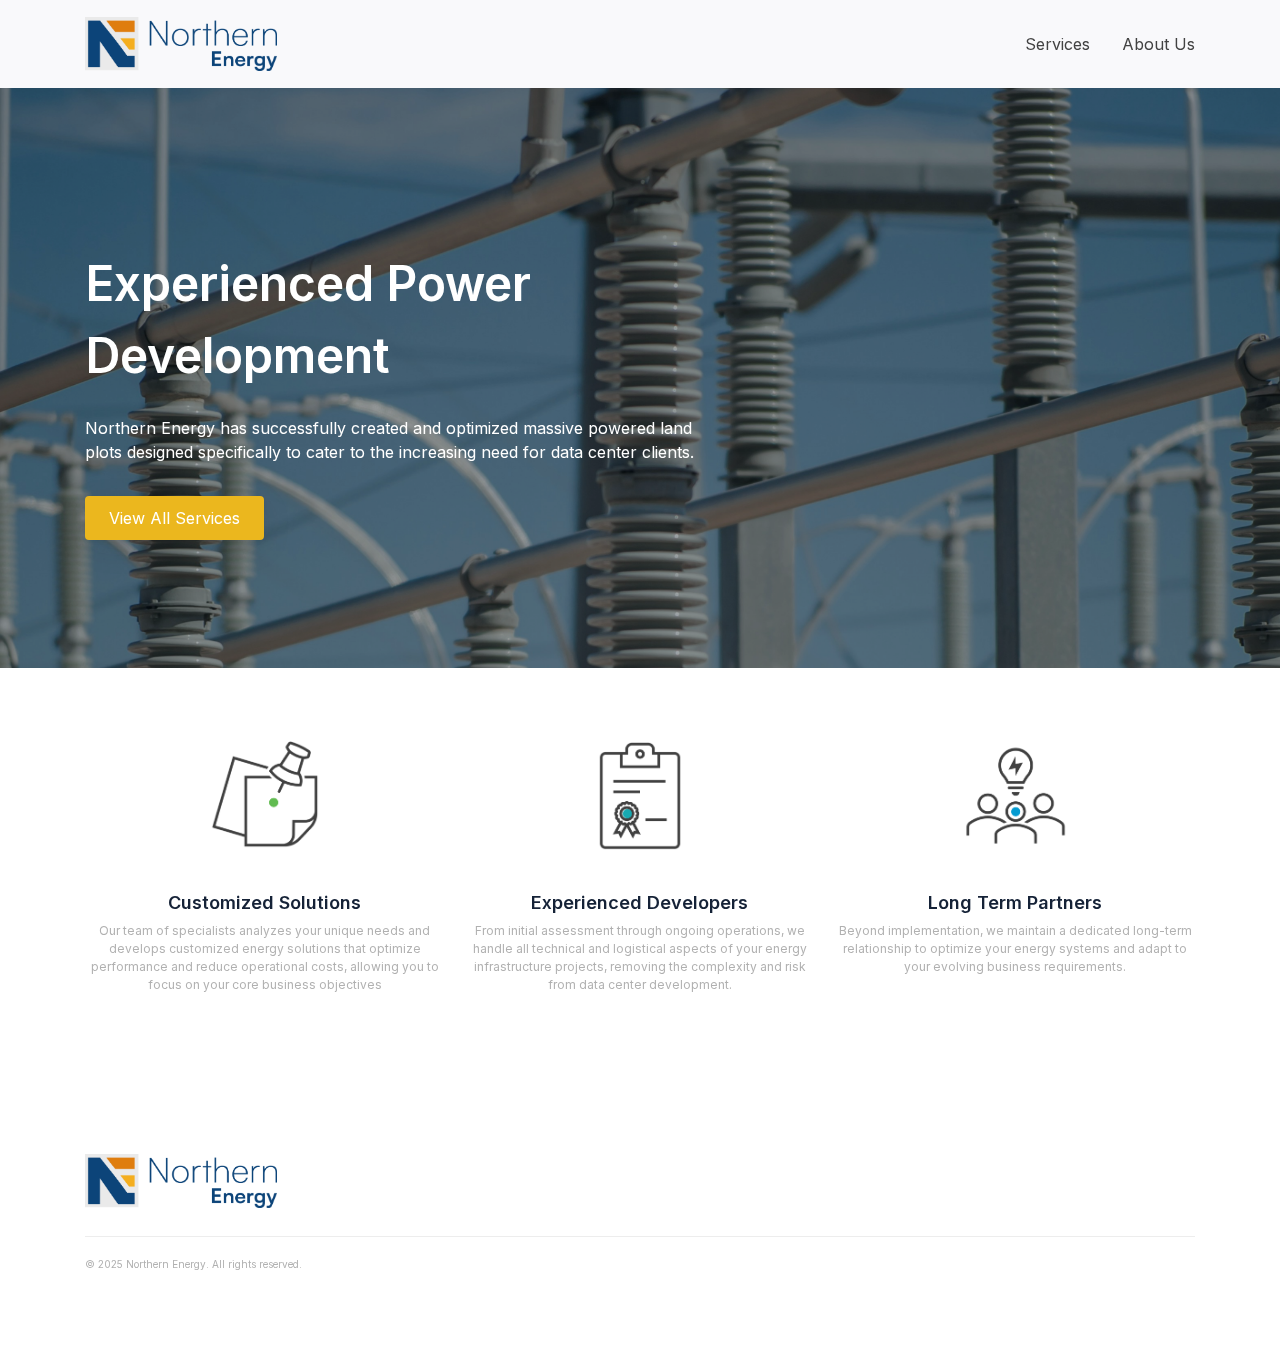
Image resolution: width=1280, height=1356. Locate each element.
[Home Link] (181, 44)
